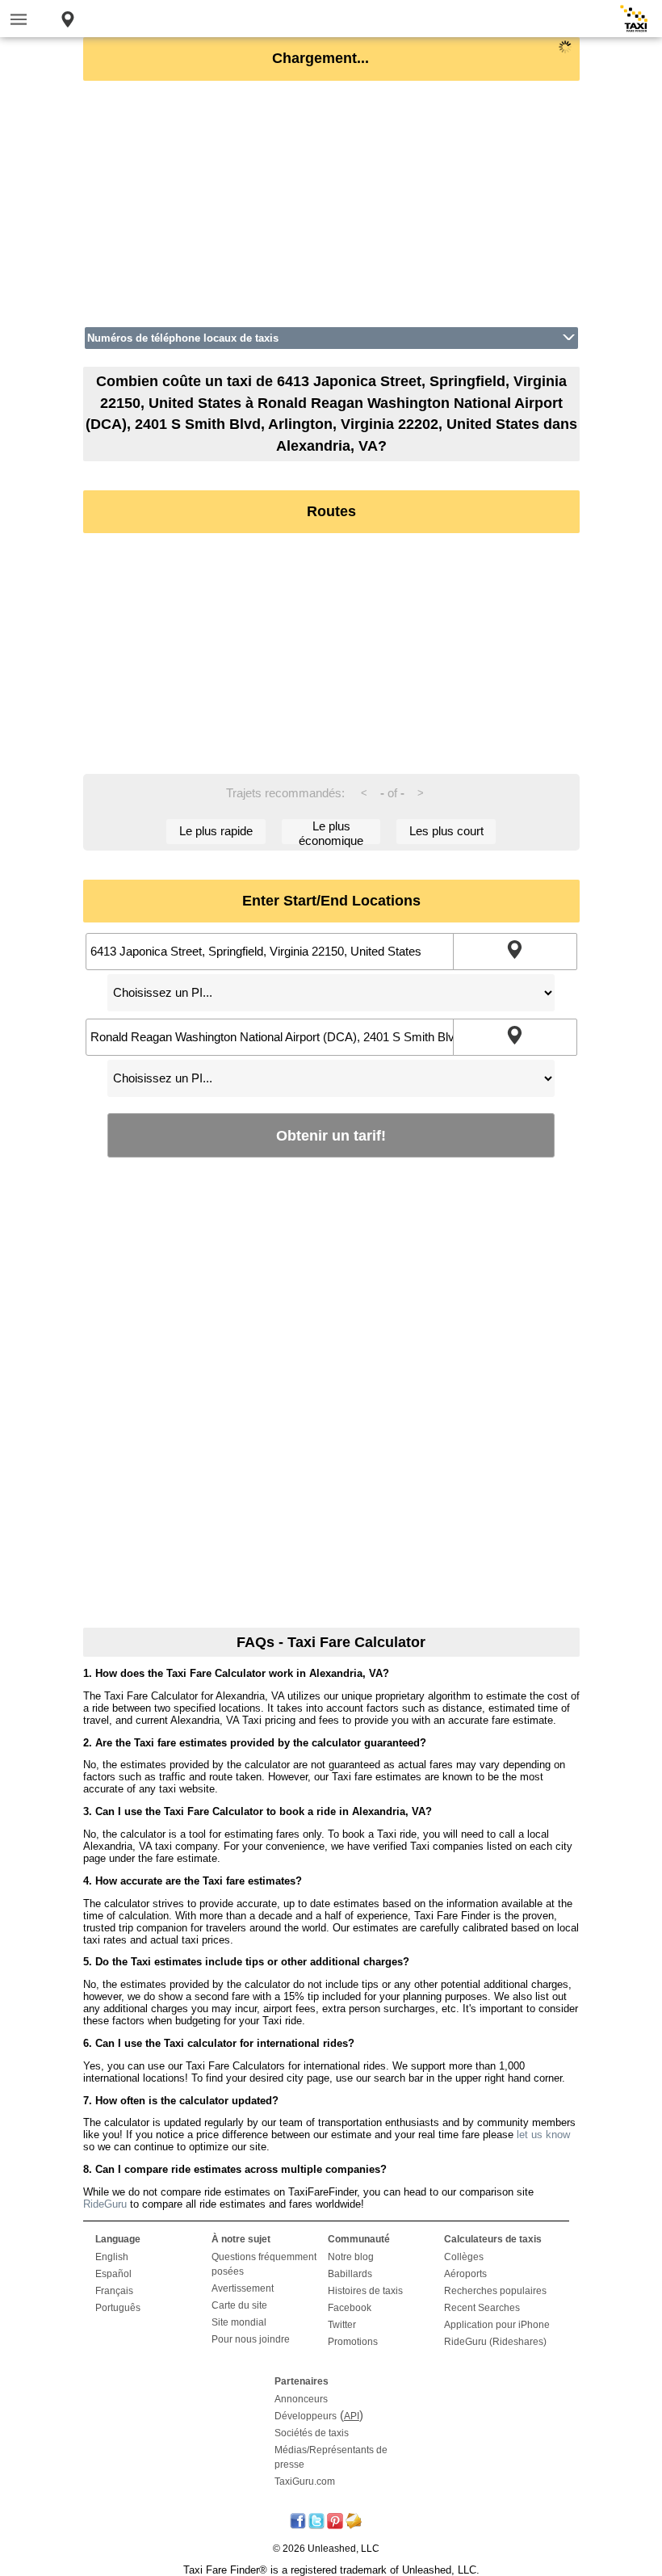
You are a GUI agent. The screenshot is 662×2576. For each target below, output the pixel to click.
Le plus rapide (216, 831)
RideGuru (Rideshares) (495, 2342)
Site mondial (239, 2322)
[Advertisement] (331, 204)
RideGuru (105, 2204)
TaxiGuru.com (305, 2481)
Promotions (353, 2342)
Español (113, 2274)
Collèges (464, 2257)
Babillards (350, 2274)
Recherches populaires (495, 2291)
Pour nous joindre (251, 2339)
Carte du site (239, 2305)
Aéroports (465, 2274)
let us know (543, 2135)
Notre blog (351, 2257)
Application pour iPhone (497, 2325)
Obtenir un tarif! (331, 1135)
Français (114, 2291)
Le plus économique (331, 832)
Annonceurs (301, 2399)
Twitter (342, 2325)
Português (118, 2308)
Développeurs (306, 2416)
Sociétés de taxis (312, 2433)
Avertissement (243, 2288)
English (112, 2257)
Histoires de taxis (365, 2291)
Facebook (350, 2308)
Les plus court (446, 831)
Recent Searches (482, 2308)
